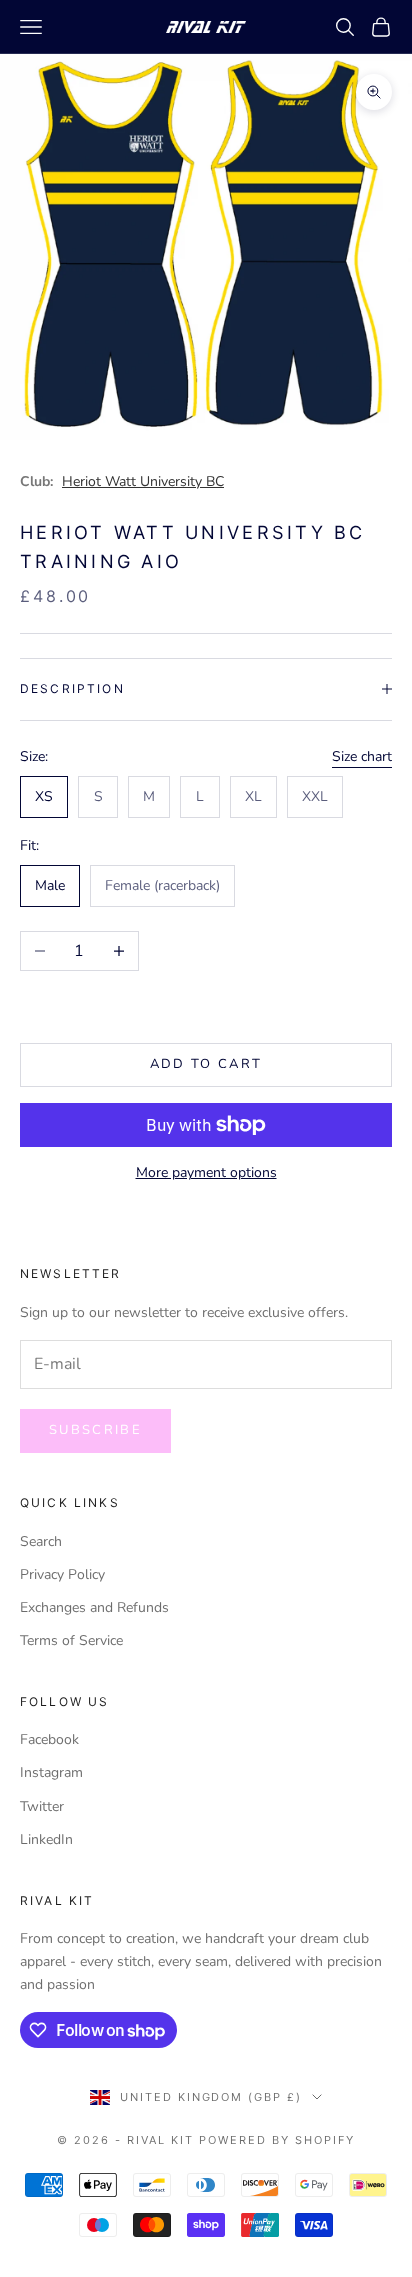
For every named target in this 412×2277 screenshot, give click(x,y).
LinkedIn (46, 1839)
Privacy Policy (62, 1574)
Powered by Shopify (277, 2140)
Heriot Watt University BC (143, 481)
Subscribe (95, 1430)
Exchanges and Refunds (94, 1607)
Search (41, 1541)
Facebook (49, 1739)
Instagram (51, 1772)
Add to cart (206, 1064)
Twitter (42, 1806)
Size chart (362, 756)
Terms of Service (71, 1640)
